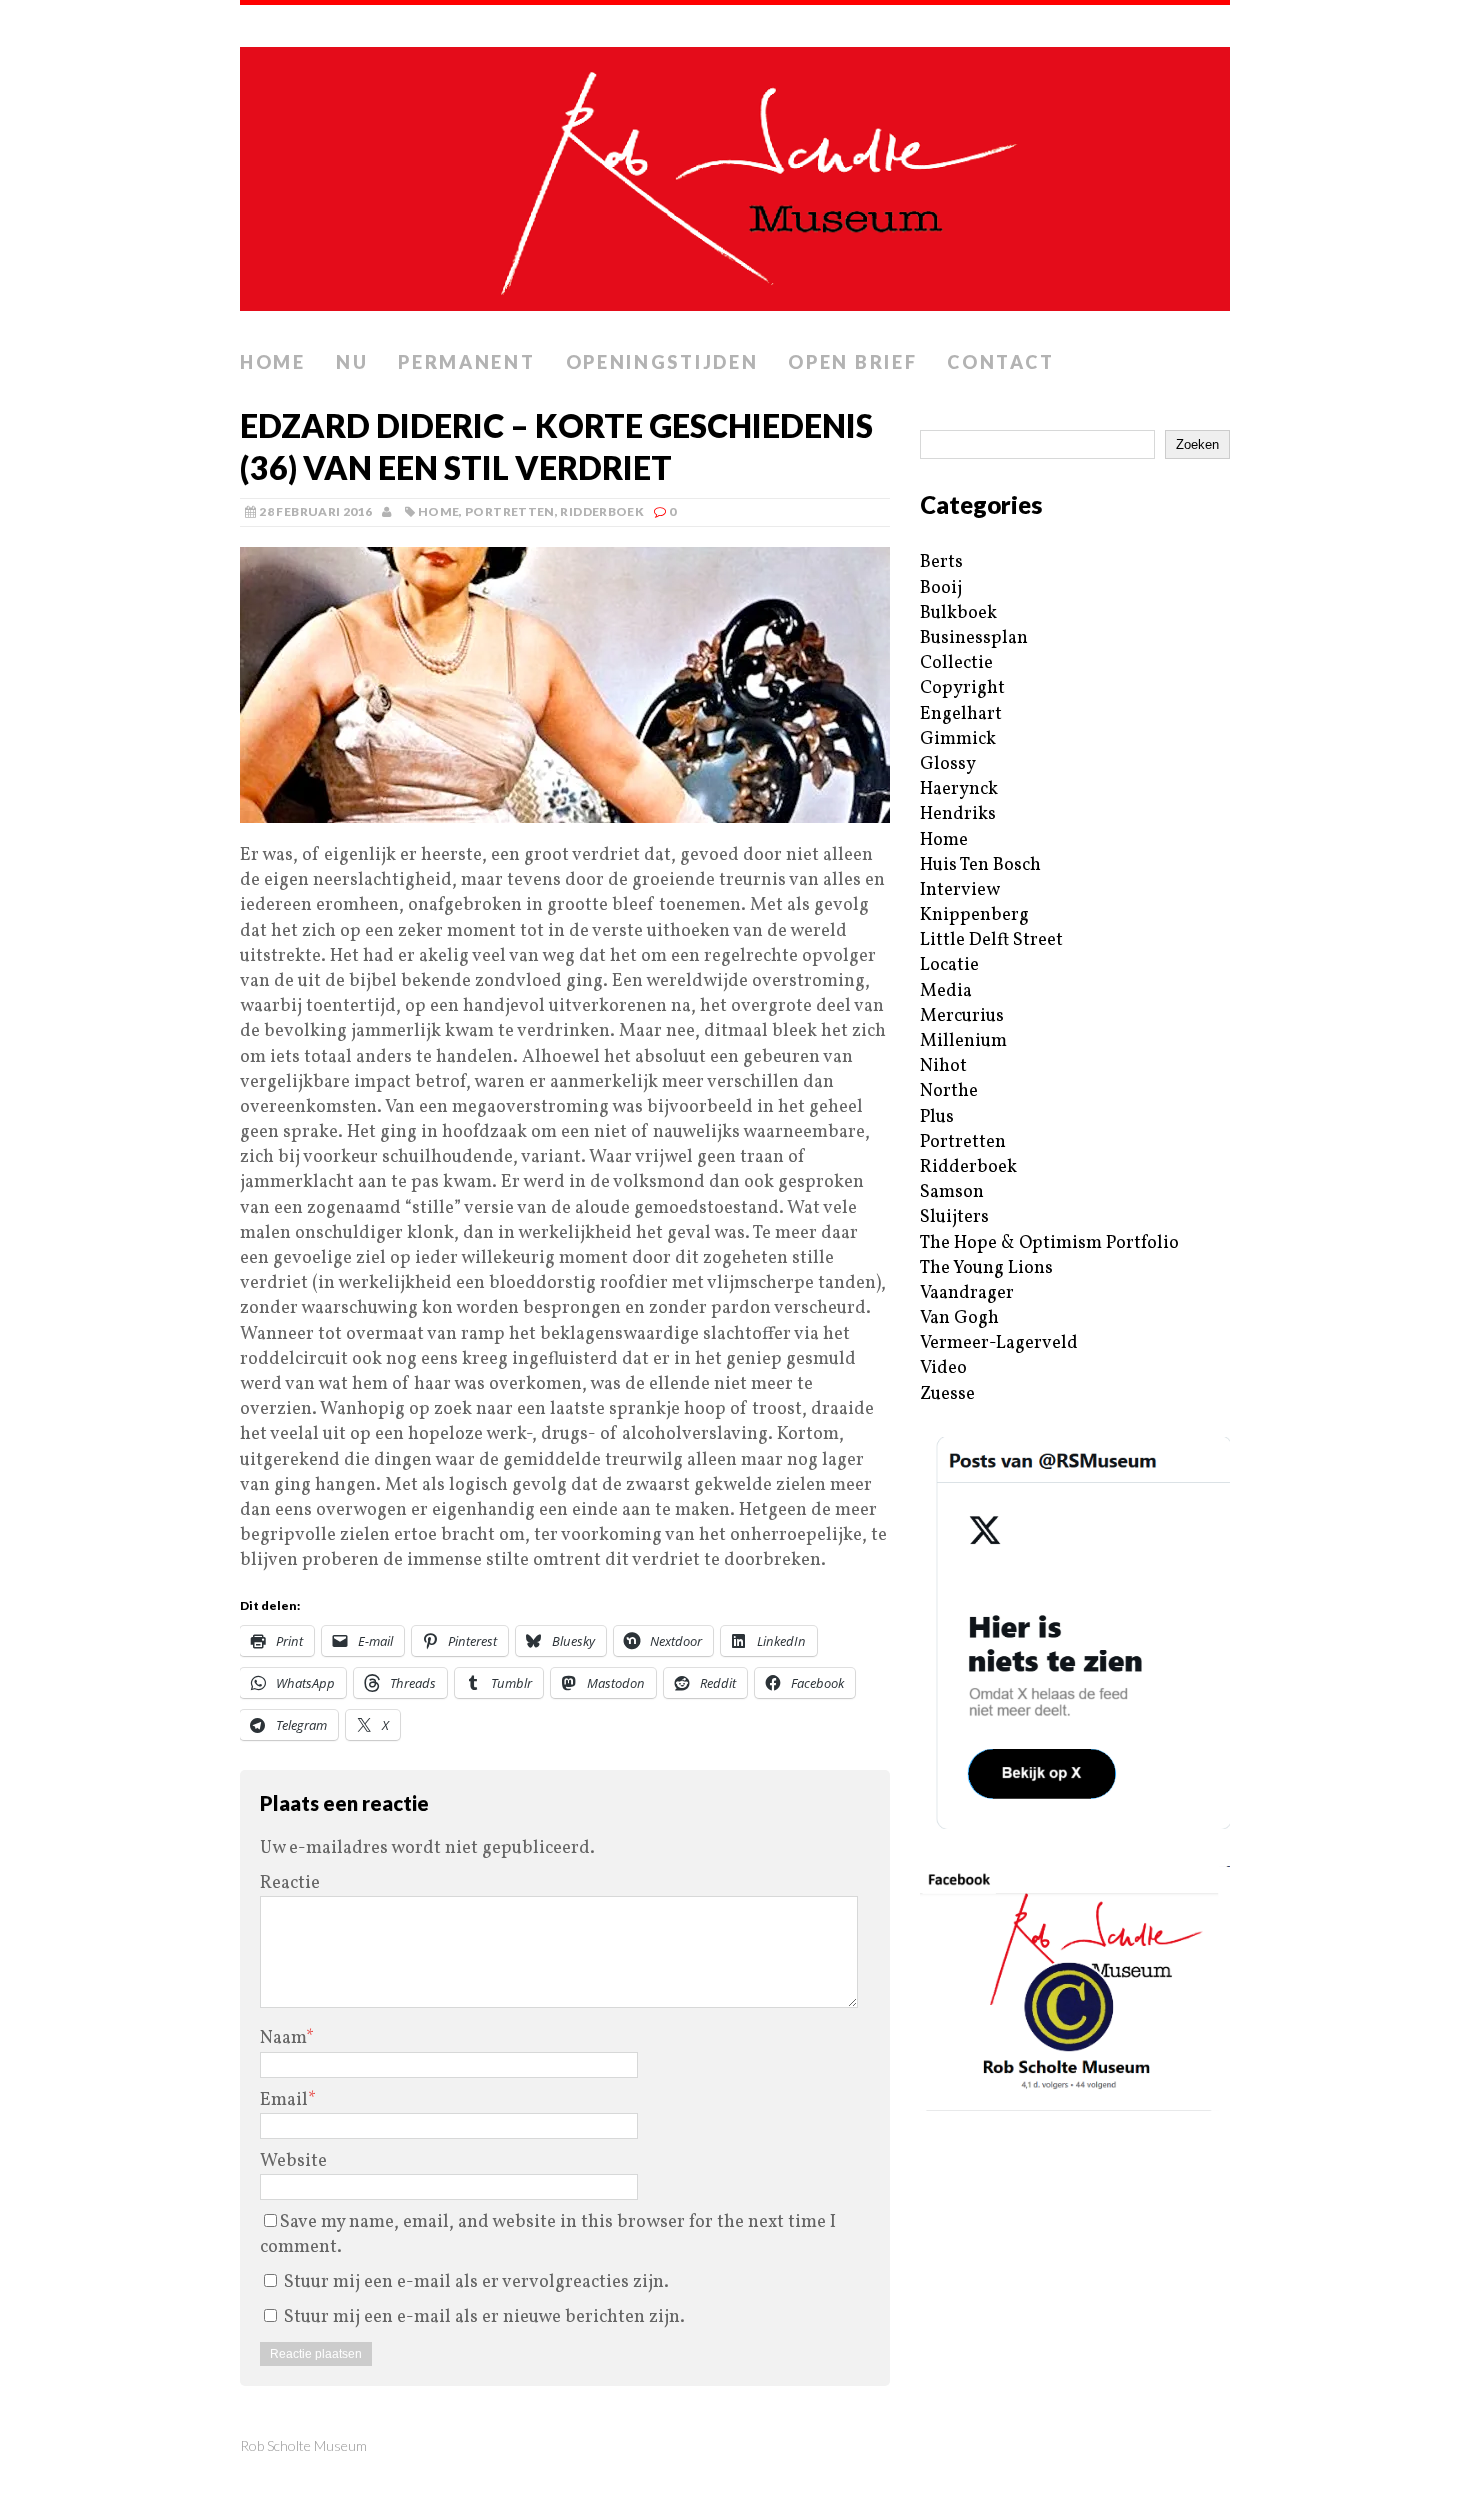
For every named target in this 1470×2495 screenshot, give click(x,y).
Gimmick (958, 739)
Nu (352, 362)
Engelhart (961, 714)
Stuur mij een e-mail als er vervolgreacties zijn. (476, 2282)
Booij (941, 588)
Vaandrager (967, 1293)
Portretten (510, 511)
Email (284, 2100)
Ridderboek (602, 511)
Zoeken (1197, 444)
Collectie (956, 663)
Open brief (852, 362)
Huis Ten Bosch (980, 865)
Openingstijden (662, 362)
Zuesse (947, 1394)
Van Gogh (959, 1318)
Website (293, 2161)
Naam (283, 2038)
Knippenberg (974, 915)
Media (946, 991)
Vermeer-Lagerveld (999, 1343)
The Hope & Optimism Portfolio (1049, 1243)
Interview (960, 890)
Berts (941, 562)
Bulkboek (958, 613)
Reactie (290, 1883)
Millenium (963, 1041)
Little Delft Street (991, 940)
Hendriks (958, 814)
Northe (949, 1091)
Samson (952, 1192)
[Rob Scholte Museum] (735, 173)
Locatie (949, 965)
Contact (1000, 362)
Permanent (466, 362)
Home (273, 362)
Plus (937, 1117)
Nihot (943, 1066)
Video (943, 1368)
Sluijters (954, 1217)
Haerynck (959, 789)
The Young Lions (986, 1268)
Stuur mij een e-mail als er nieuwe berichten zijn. (484, 2317)
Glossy (948, 764)
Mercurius (962, 1016)
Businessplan (974, 638)
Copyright (962, 688)
